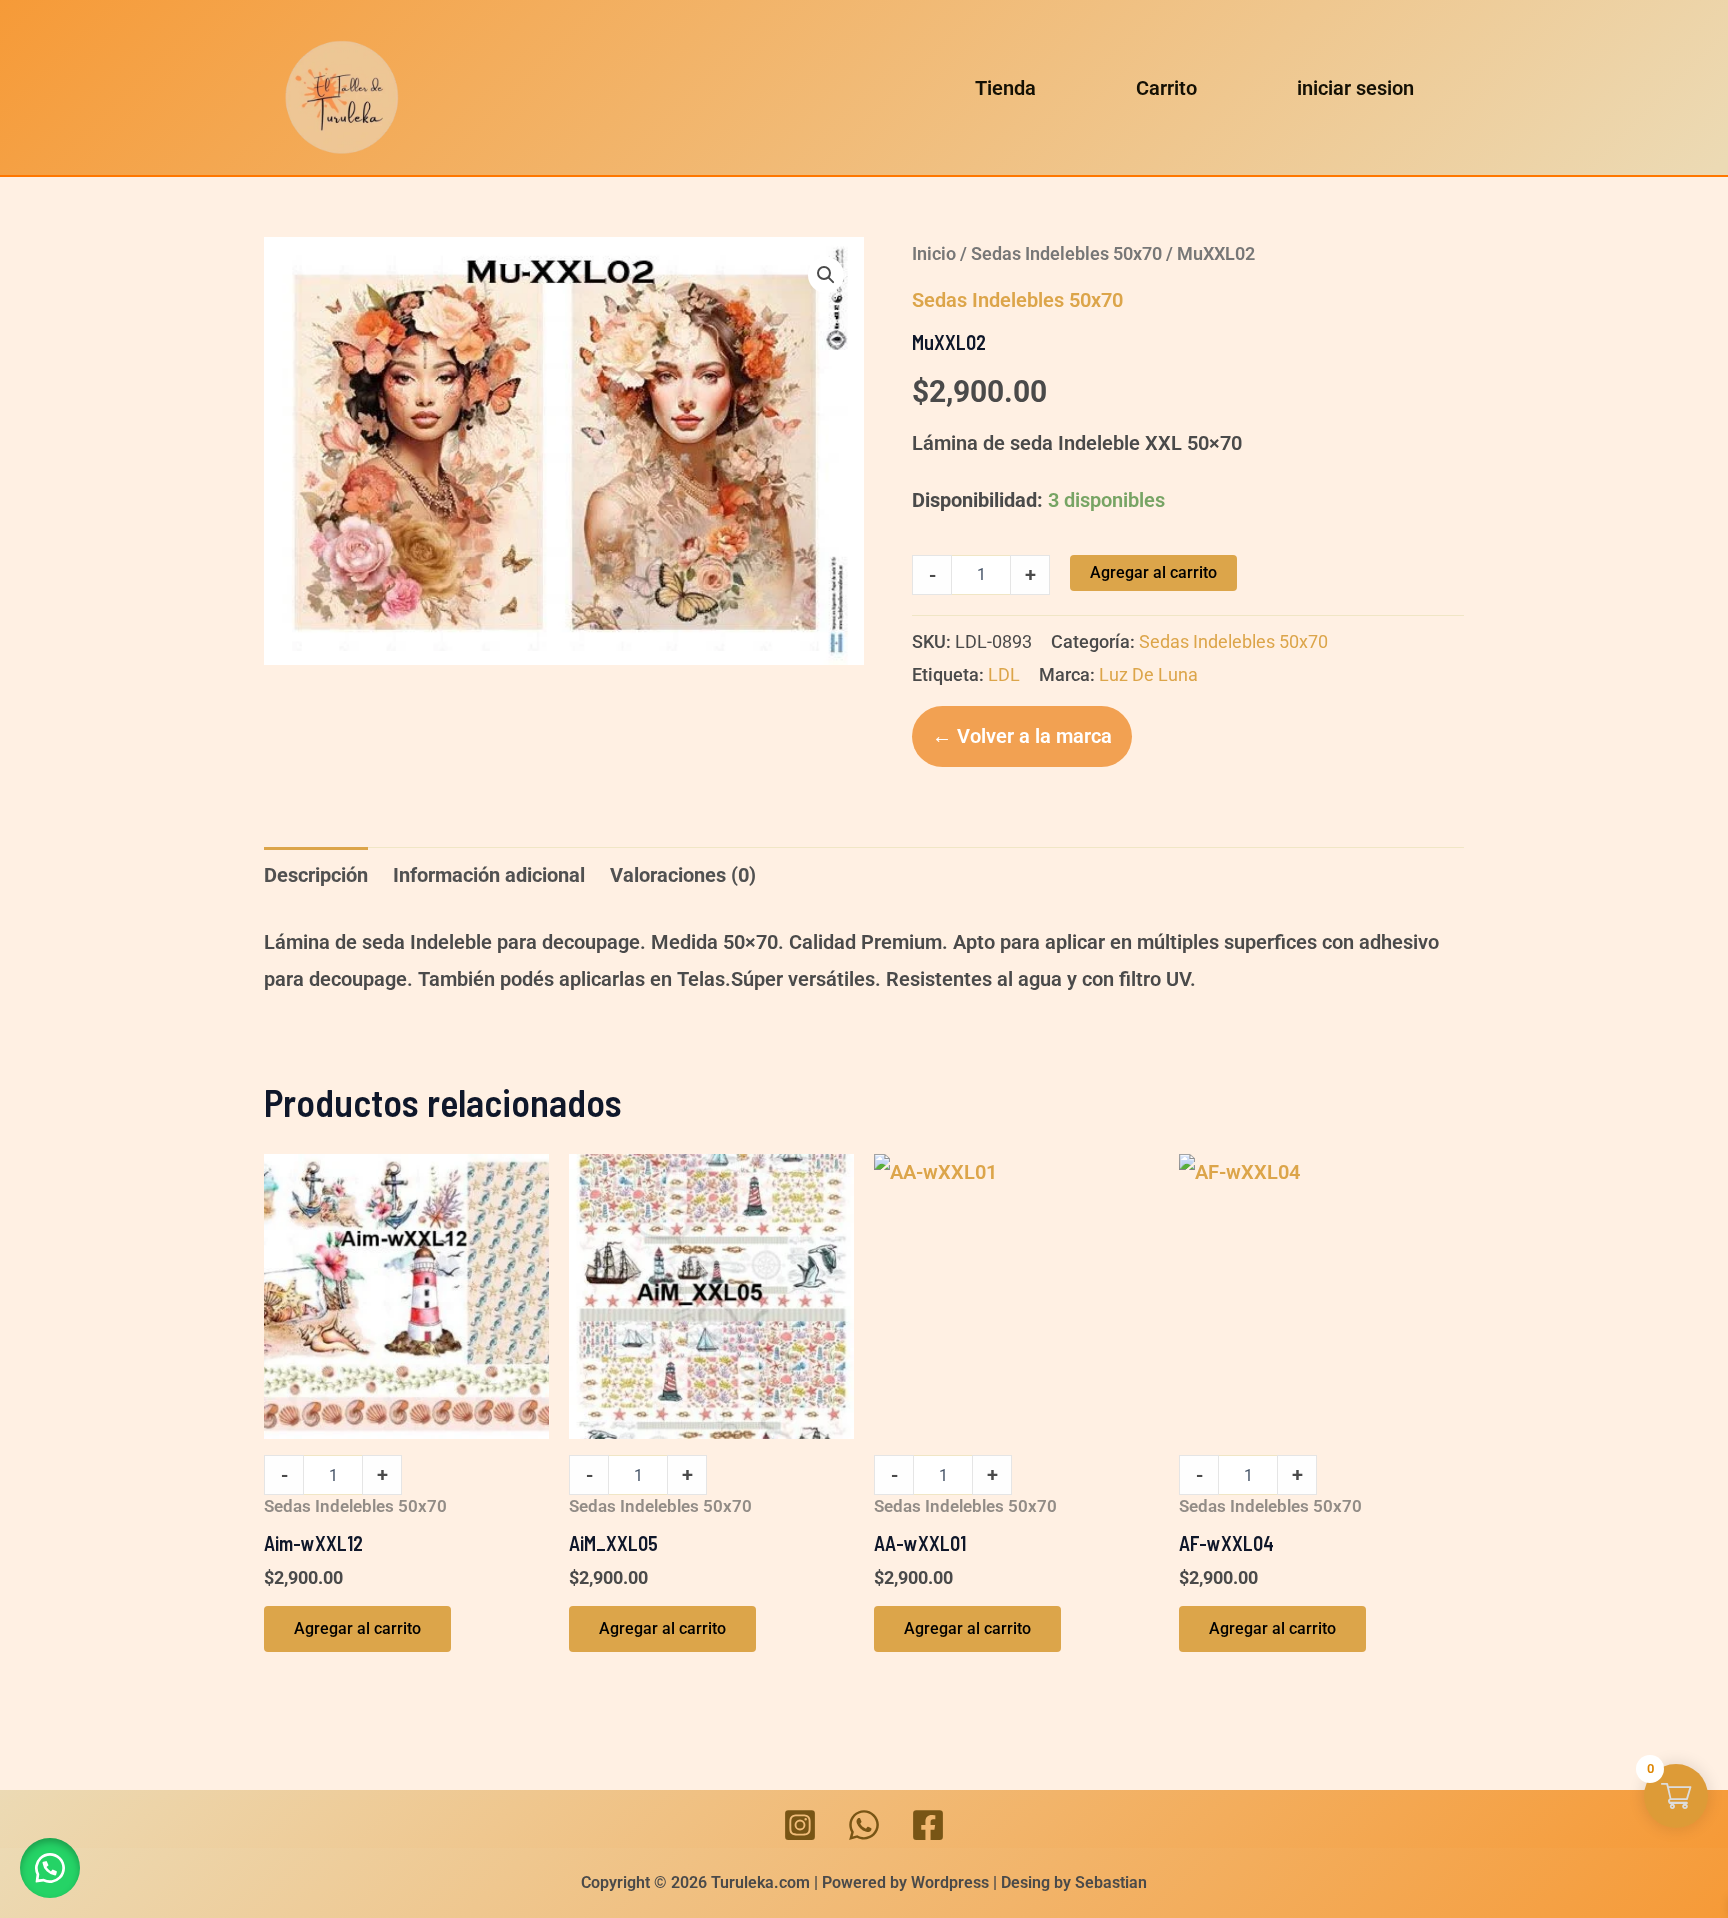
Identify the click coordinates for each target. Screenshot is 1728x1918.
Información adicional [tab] (489, 875)
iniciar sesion (1355, 88)
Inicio (934, 253)
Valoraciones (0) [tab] (683, 875)
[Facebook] (928, 1825)
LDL (1004, 674)
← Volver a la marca (1022, 736)
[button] (826, 275)
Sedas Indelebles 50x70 (1066, 253)
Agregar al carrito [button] (357, 1628)
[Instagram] (800, 1825)
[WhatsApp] (864, 1825)
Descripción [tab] (316, 875)
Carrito (1166, 88)
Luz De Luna (1148, 674)
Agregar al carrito (1153, 572)
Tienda (1005, 88)
